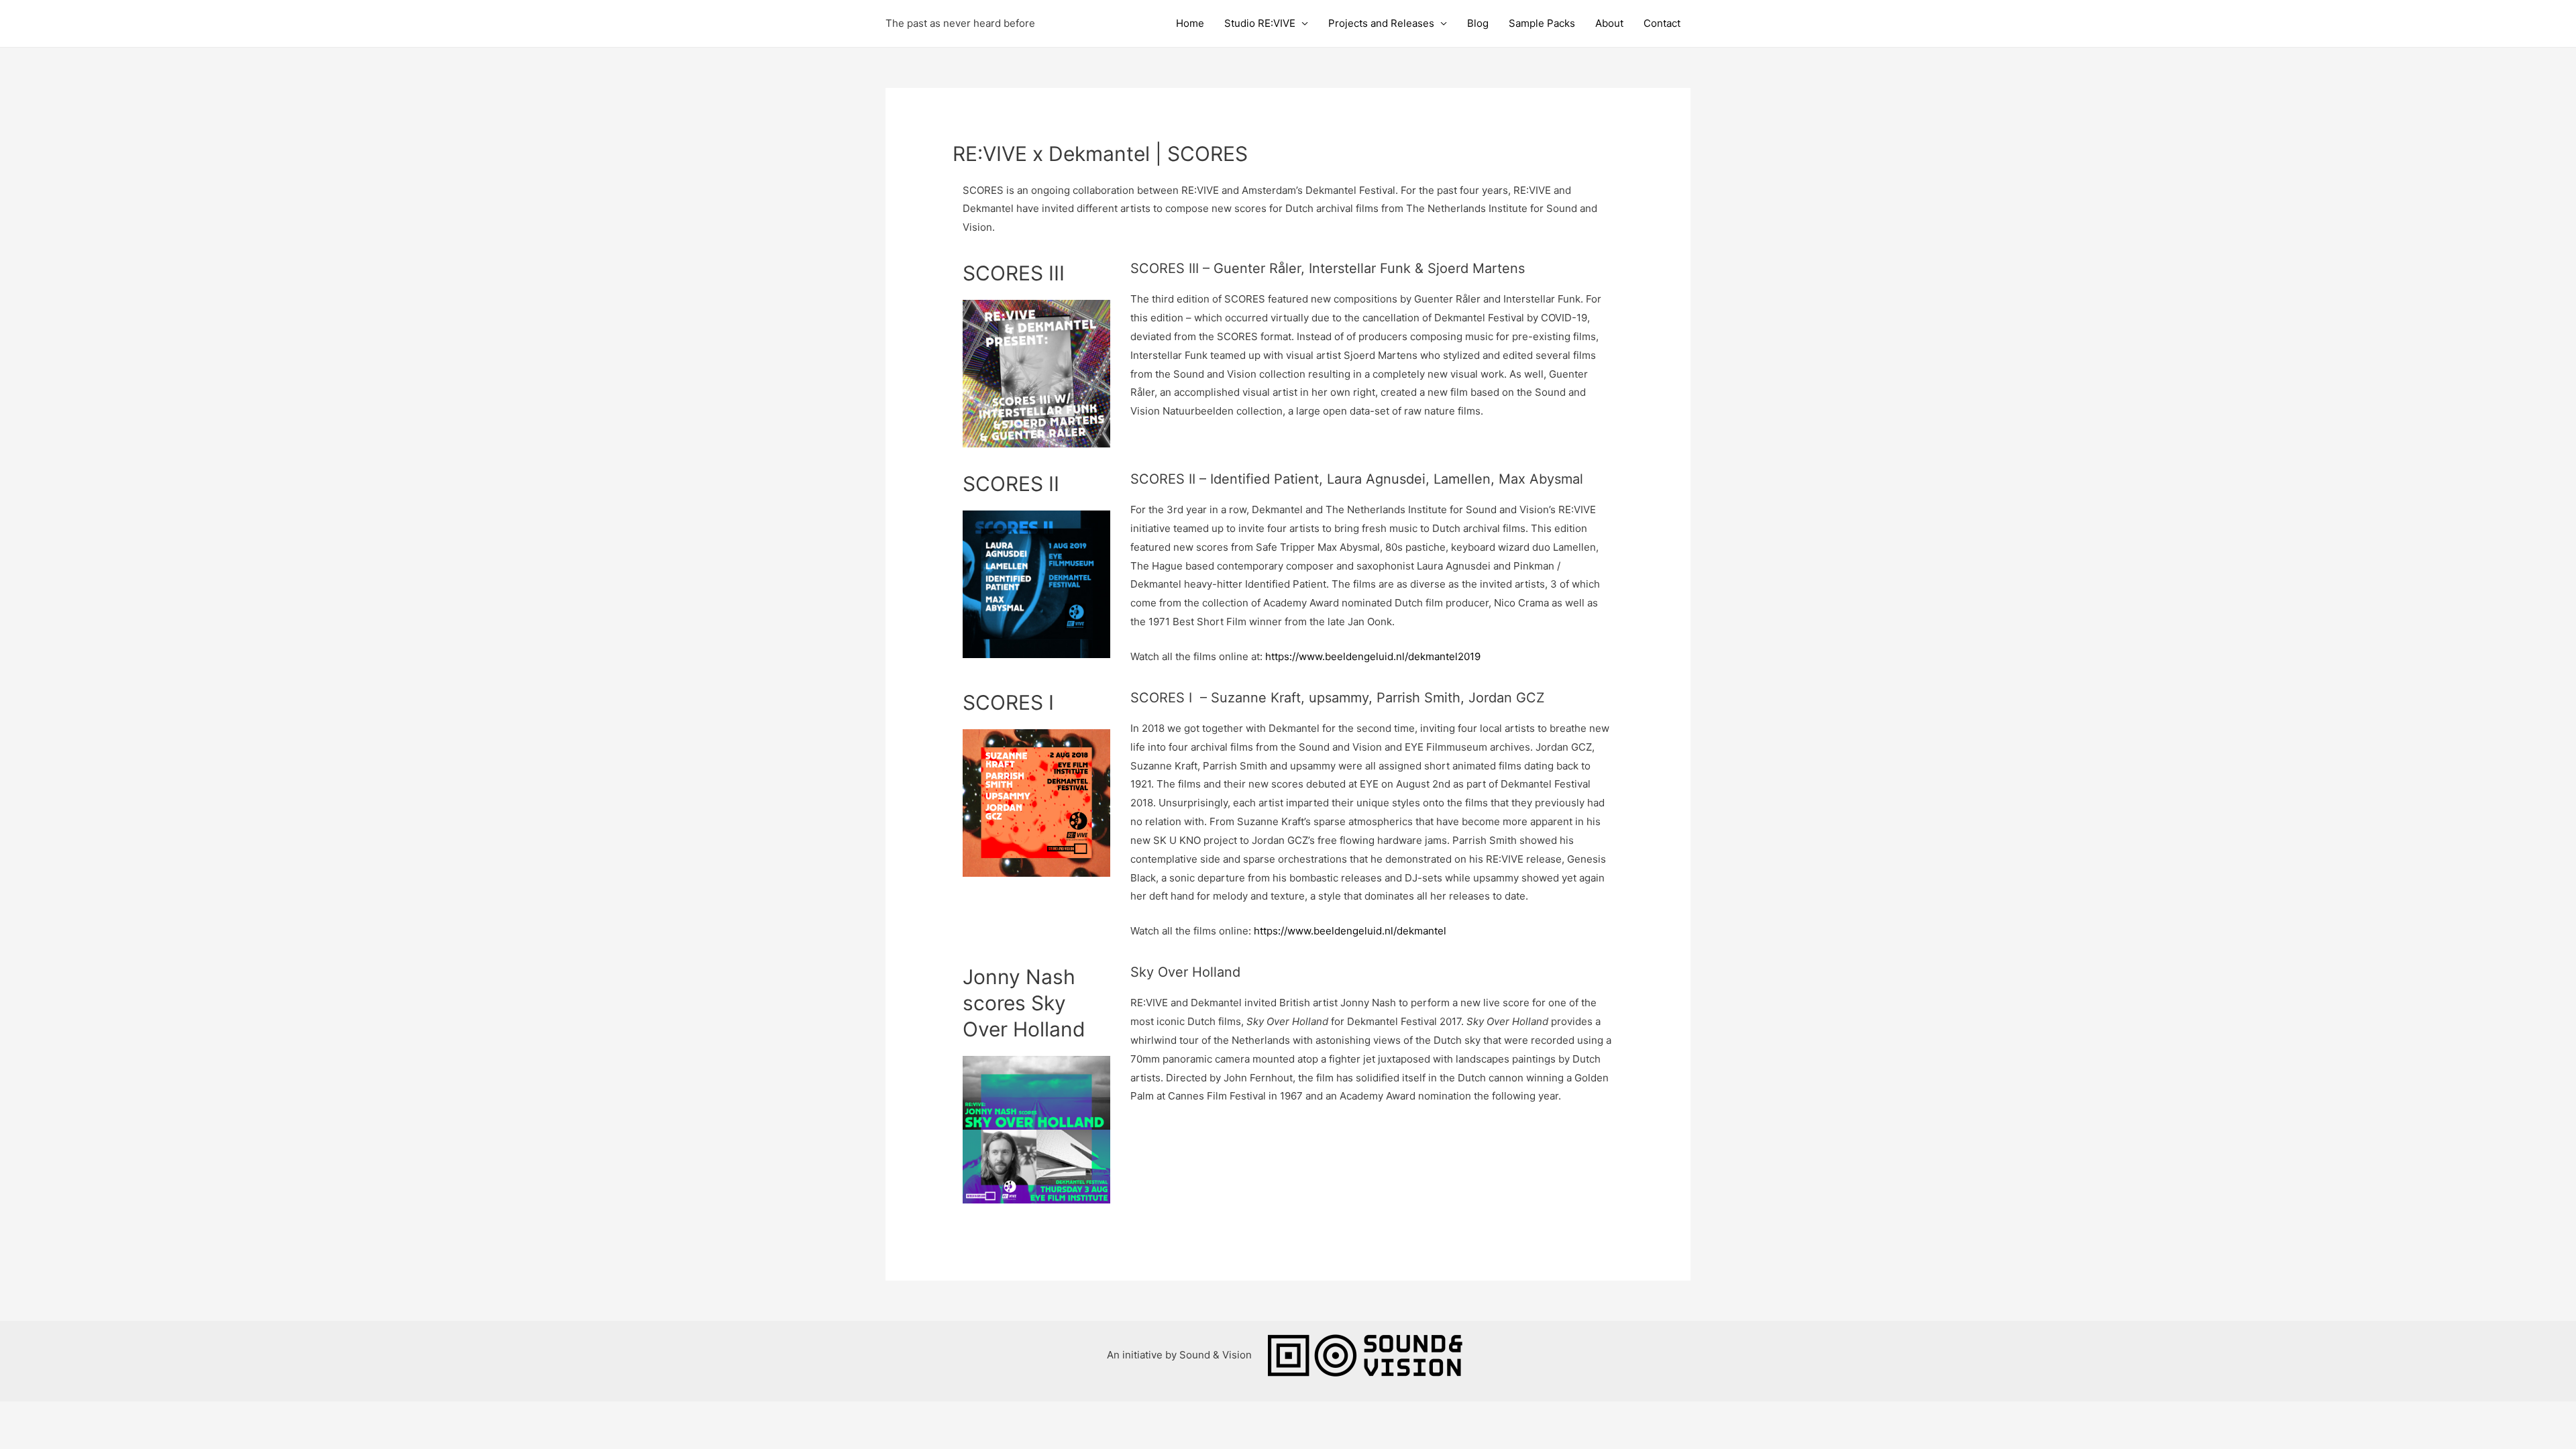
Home (1190, 23)
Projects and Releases (1381, 23)
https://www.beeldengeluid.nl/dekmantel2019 (1373, 656)
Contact (1662, 23)
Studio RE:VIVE (1260, 23)
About (1609, 23)
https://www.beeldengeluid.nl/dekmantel (1350, 931)
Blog (1478, 23)
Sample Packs (1542, 23)
